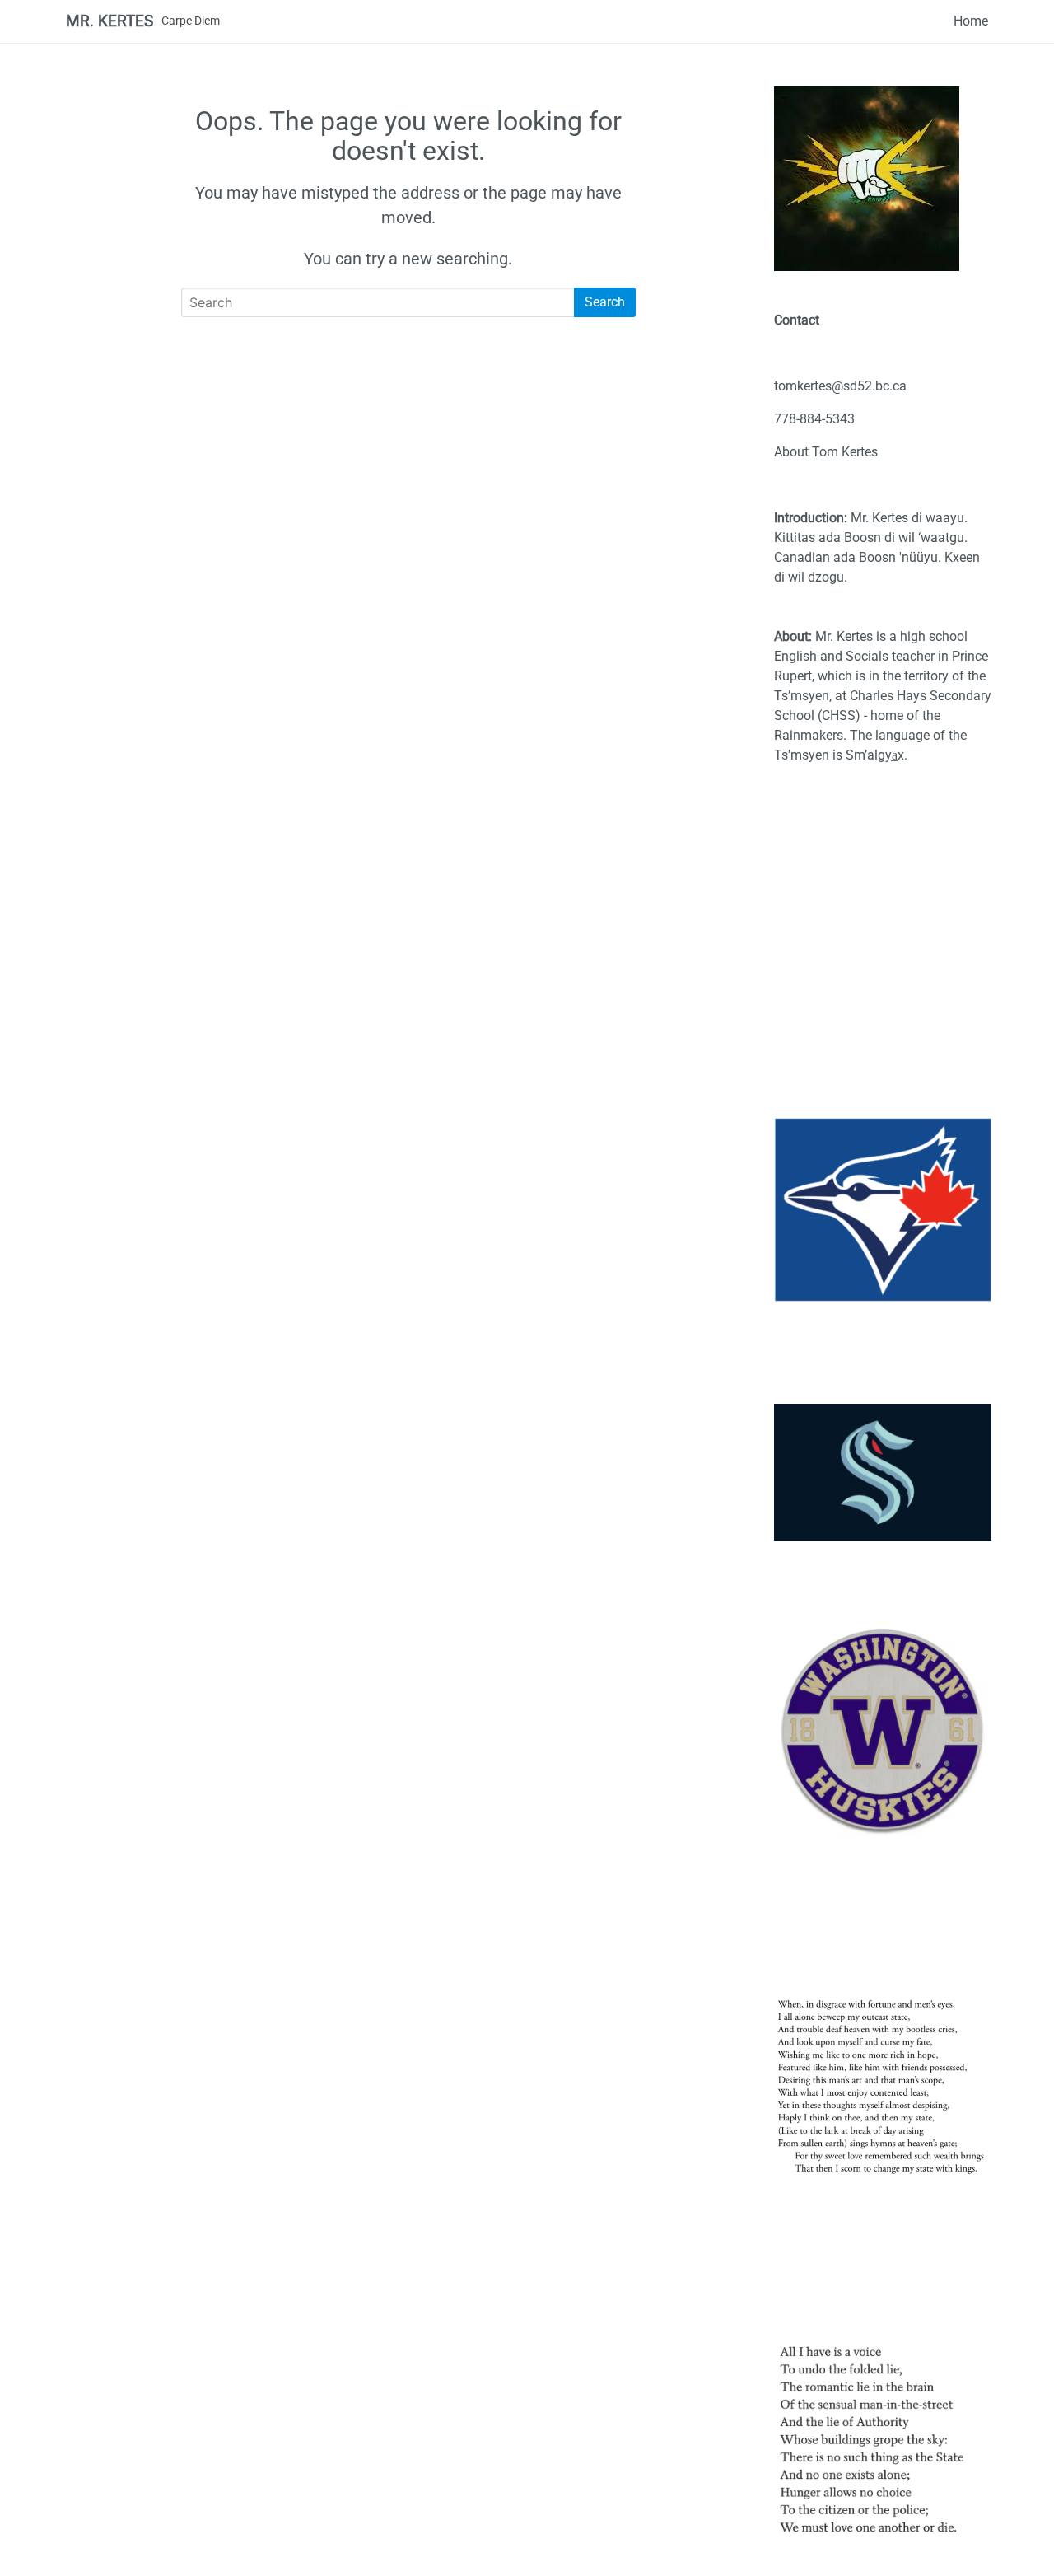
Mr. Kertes (110, 21)
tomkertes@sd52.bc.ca (840, 386)
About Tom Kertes (826, 452)
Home (971, 21)
